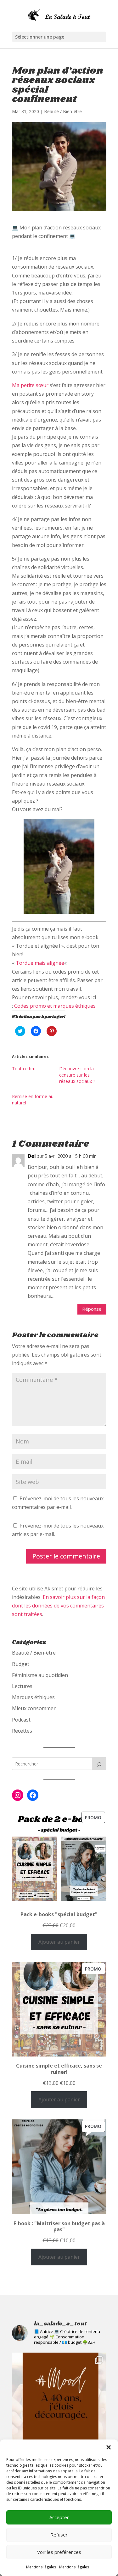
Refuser (59, 2535)
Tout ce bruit (25, 1069)
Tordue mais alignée (40, 963)
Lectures (22, 1686)
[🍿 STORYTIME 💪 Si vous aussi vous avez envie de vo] (59, 2400)
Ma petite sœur (30, 385)
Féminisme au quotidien (40, 1675)
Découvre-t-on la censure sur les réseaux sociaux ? (77, 1075)
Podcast (21, 1720)
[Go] (99, 1764)
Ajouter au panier (59, 1942)
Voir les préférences (59, 2552)
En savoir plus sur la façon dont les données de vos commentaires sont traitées (58, 1606)
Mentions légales (41, 2567)
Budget (21, 1664)
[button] (109, 2447)
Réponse (92, 1309)
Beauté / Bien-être (63, 111)
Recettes (22, 1731)
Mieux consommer (34, 1708)
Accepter (59, 2517)
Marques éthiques (33, 1697)
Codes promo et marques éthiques (55, 1006)
